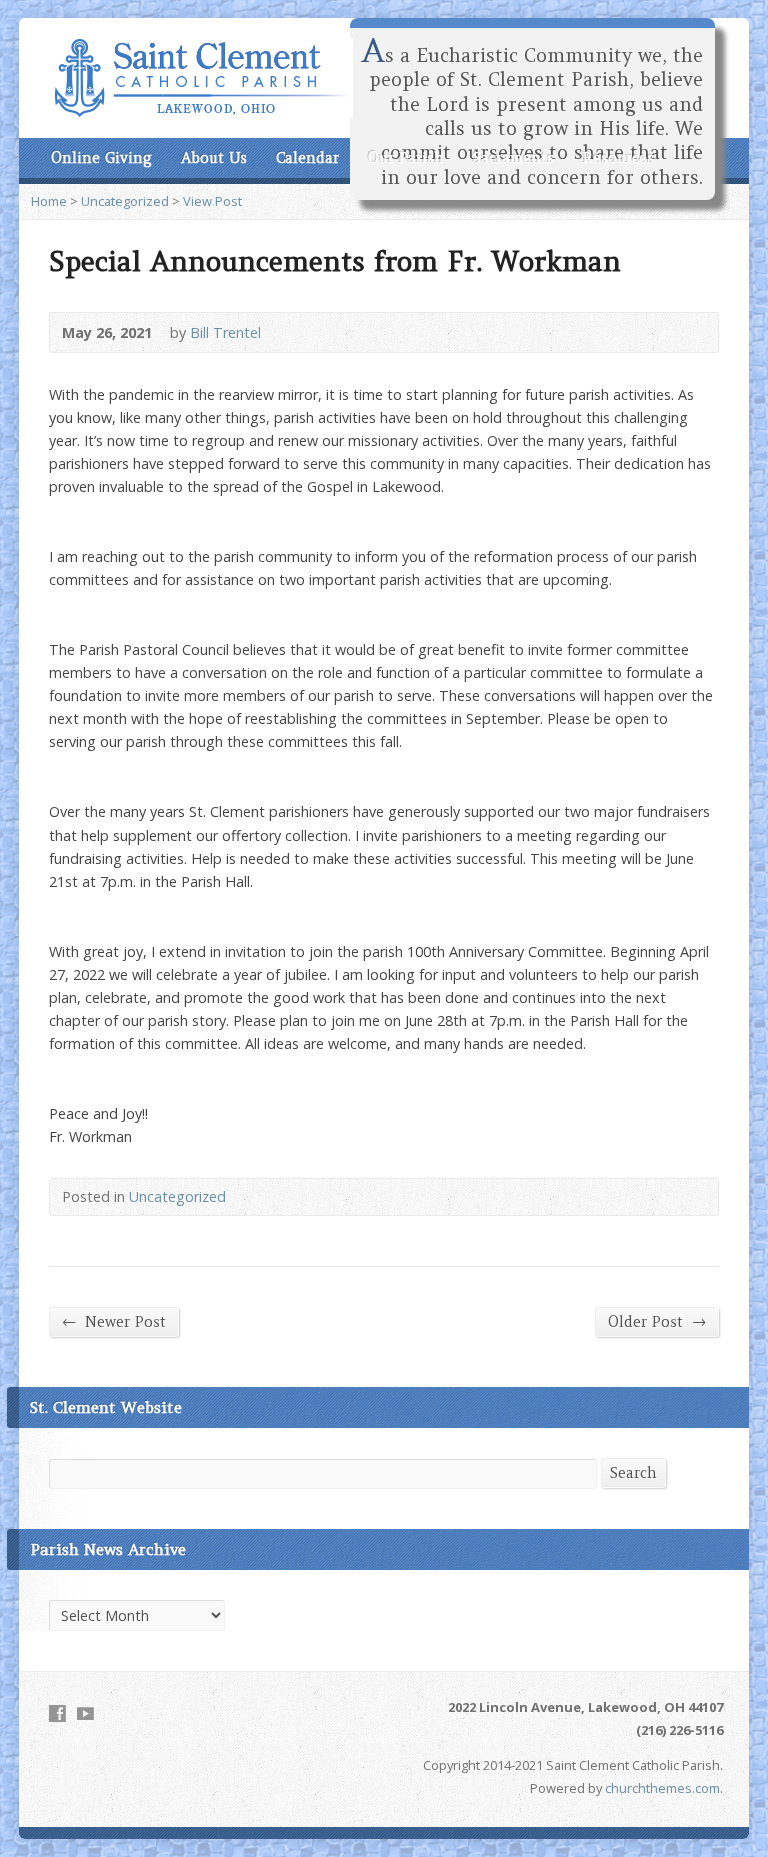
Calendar (307, 158)
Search (633, 1473)
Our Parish (406, 158)
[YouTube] (85, 1713)
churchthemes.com (662, 1788)
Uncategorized (125, 201)
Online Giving (101, 158)
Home (49, 201)
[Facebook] (57, 1713)
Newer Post (114, 1321)
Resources (618, 158)
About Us (214, 158)
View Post (212, 201)
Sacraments (513, 158)
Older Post (657, 1321)
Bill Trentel (225, 332)
